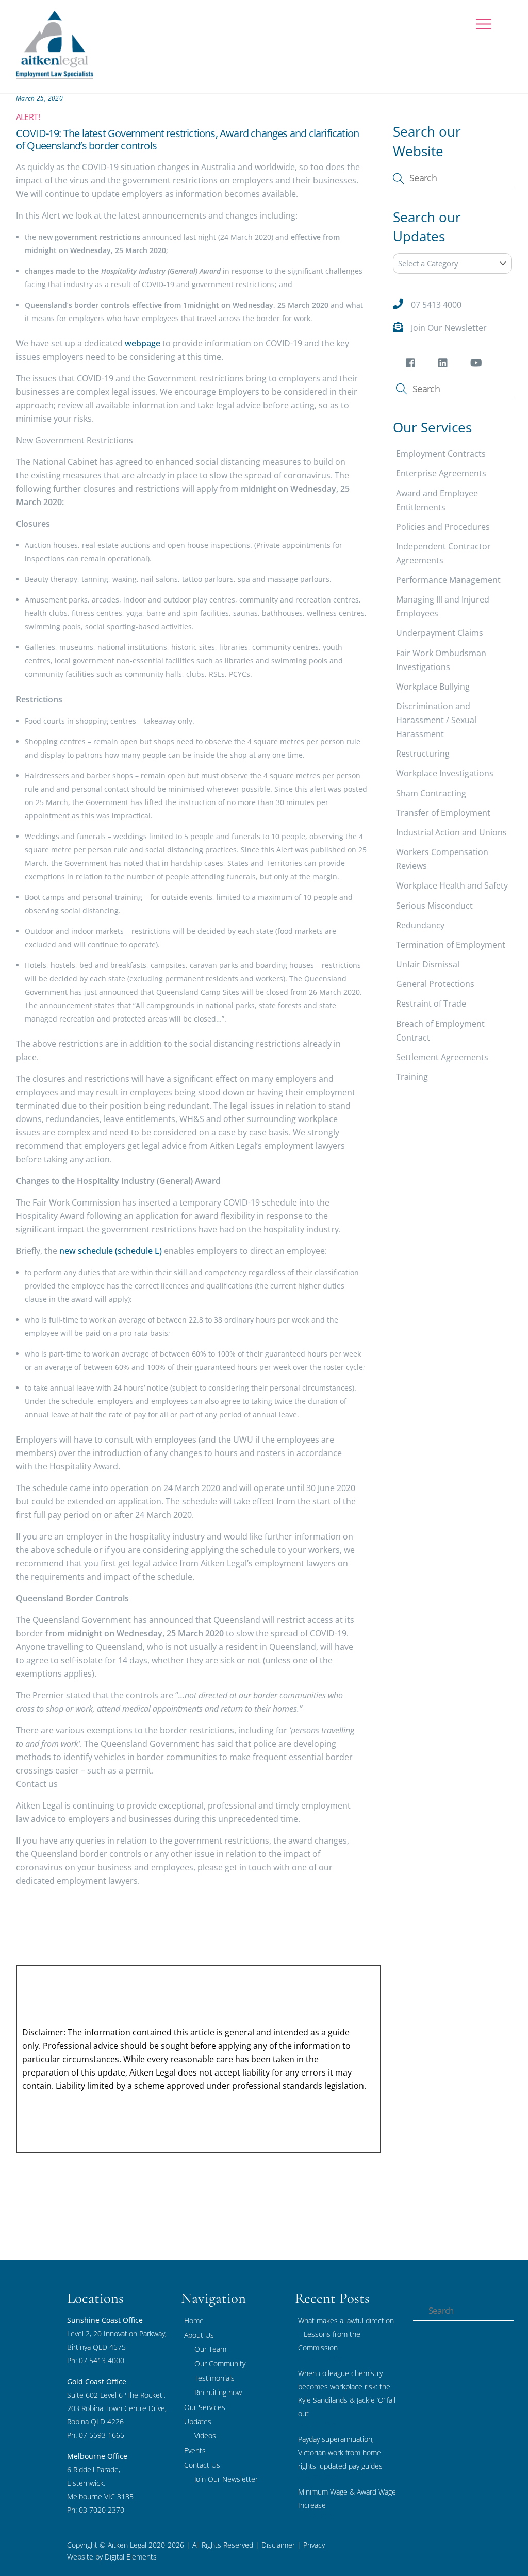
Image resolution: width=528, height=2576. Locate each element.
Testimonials (214, 2378)
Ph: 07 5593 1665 (96, 2435)
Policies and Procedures (443, 527)
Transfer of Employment (443, 813)
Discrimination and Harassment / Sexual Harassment (436, 720)
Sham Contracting (431, 793)
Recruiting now (218, 2392)
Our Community (220, 2363)
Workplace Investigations (445, 773)
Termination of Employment (451, 945)
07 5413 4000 (436, 305)
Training (412, 1077)
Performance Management (448, 580)
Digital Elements (131, 2557)
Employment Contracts (441, 454)
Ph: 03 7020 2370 (96, 2510)
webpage (143, 343)
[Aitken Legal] (55, 74)
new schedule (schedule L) (111, 1251)
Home (194, 2321)
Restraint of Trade (431, 1003)
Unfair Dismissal (428, 964)
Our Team (210, 2349)
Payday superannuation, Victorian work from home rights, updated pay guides (340, 2453)
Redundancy (420, 925)
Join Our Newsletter (449, 328)
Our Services (205, 2407)
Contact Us (202, 2465)
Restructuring (423, 754)
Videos (205, 2436)
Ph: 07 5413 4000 (96, 2360)
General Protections (435, 984)
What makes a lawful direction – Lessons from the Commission (346, 2334)
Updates (198, 2422)
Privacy (313, 2545)
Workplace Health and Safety (452, 885)
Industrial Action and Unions (451, 832)
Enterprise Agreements (441, 473)
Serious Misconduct (434, 906)
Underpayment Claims (440, 633)
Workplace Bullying (433, 687)
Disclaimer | (281, 2545)
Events (195, 2450)
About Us (199, 2335)
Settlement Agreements (442, 1057)
